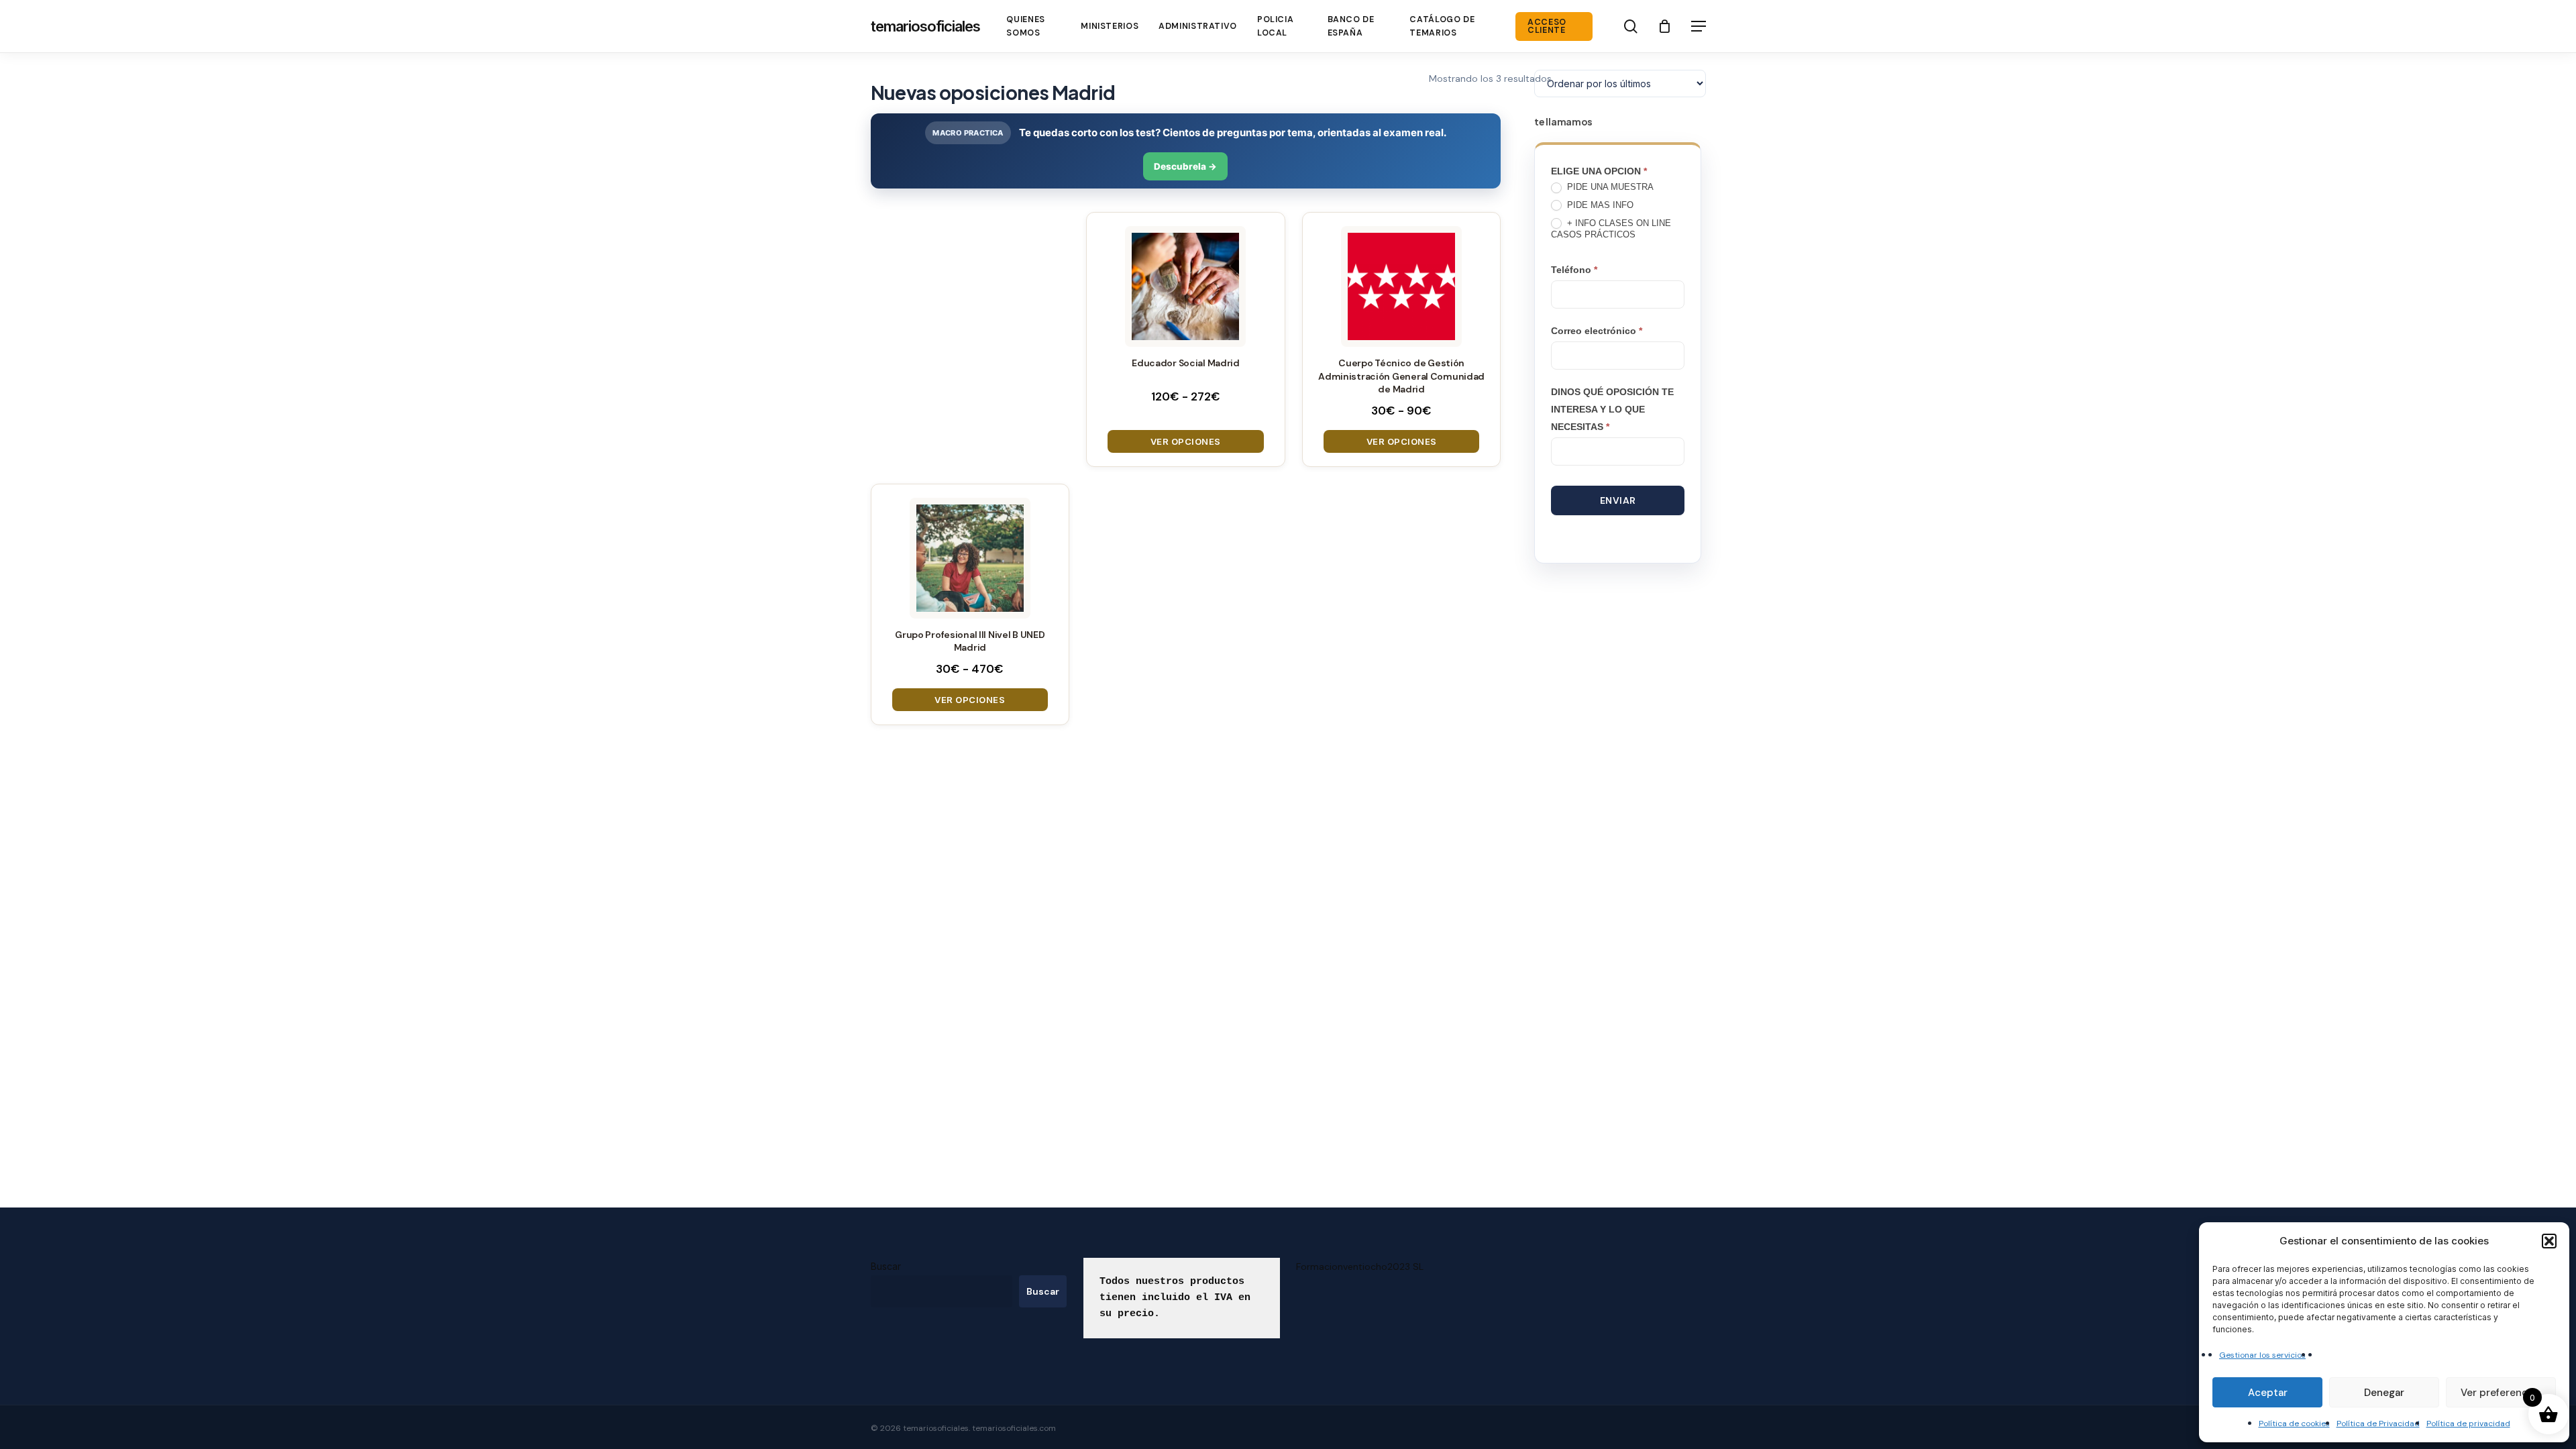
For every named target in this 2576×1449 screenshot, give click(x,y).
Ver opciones (1186, 441)
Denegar (2384, 1393)
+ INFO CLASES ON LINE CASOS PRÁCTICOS (1611, 229)
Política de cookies (2294, 1424)
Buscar (886, 1266)
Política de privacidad (2468, 1424)
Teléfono (1574, 270)
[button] (2549, 1241)
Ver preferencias (2501, 1393)
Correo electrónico (1597, 331)
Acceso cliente (1547, 26)
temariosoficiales (925, 26)
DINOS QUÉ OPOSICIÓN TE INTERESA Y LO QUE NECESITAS (1612, 409)
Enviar (1618, 500)
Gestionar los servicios (2262, 1355)
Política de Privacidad (2378, 1424)
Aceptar (2268, 1393)
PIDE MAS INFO (1599, 205)
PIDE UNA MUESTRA (1609, 187)
